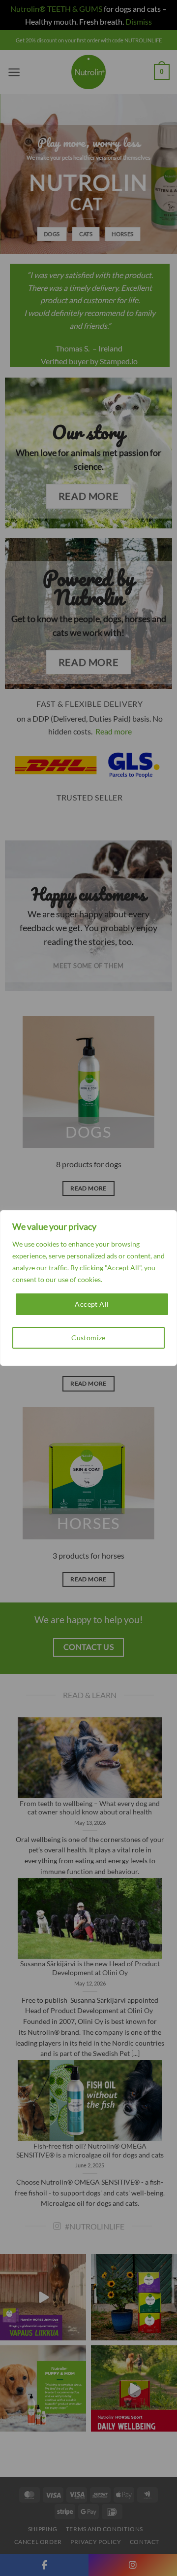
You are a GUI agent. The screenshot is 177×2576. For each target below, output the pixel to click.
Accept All (92, 1304)
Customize (88, 1338)
